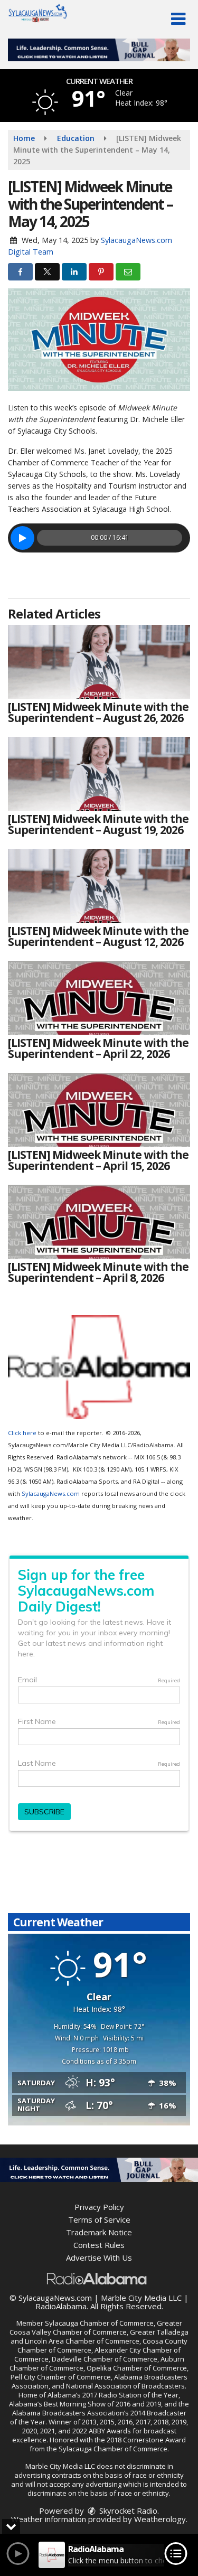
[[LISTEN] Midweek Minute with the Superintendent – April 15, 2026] (99, 1110)
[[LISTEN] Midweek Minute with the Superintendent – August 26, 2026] (99, 662)
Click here (22, 1433)
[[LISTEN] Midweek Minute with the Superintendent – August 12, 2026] (99, 886)
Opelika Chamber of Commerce (137, 2368)
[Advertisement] (99, 50)
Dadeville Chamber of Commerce (105, 2359)
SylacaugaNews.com (51, 1493)
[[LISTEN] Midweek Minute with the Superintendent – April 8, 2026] (99, 1222)
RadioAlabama (61, 2306)
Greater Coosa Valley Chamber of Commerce (96, 2327)
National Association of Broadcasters (125, 2386)
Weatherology (160, 2519)
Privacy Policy (99, 2207)
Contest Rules (99, 2245)
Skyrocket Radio (127, 2511)
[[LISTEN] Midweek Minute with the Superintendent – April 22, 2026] (99, 998)
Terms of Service (99, 2219)
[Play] (22, 538)
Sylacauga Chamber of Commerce (99, 2323)
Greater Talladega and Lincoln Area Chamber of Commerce (100, 2336)
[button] (178, 19)
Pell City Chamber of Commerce (61, 2377)
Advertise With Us (99, 2257)
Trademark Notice (99, 2232)
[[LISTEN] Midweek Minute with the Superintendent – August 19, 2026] (99, 774)
